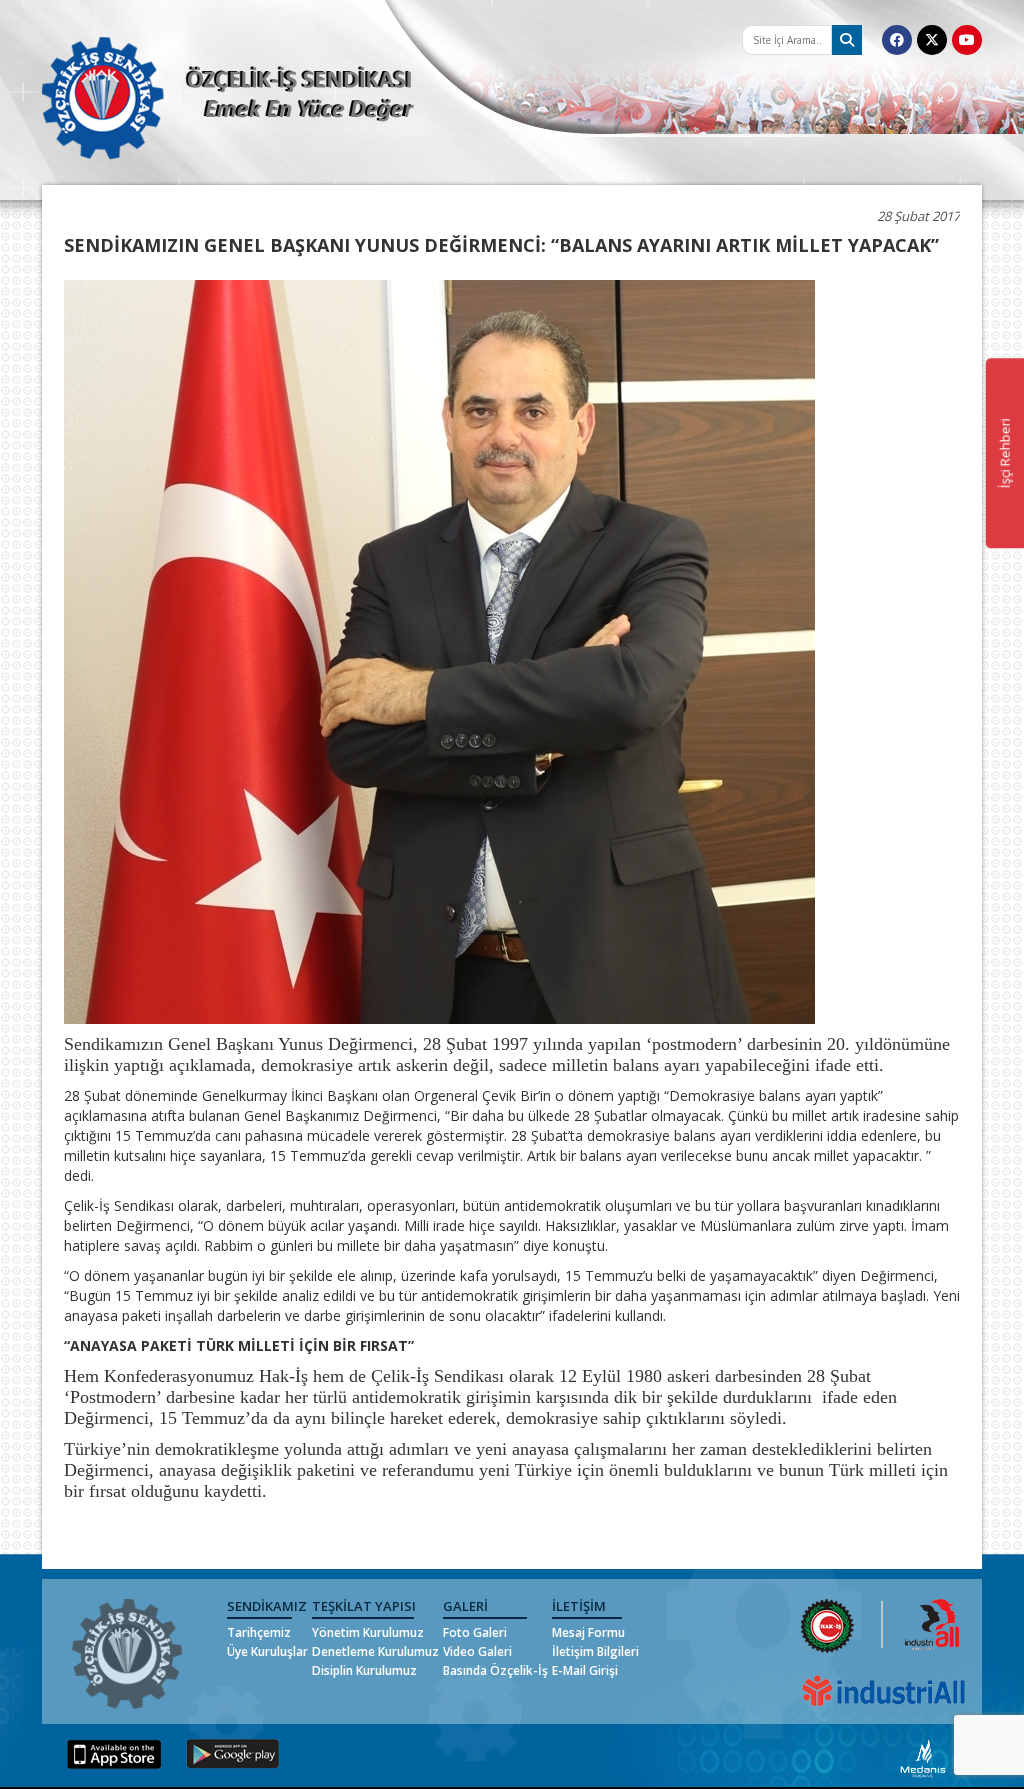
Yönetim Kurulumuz (368, 1632)
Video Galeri (477, 1651)
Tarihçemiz (259, 1632)
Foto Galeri (475, 1632)
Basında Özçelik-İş (495, 1670)
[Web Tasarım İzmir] (923, 1757)
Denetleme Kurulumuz (375, 1651)
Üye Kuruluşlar (267, 1651)
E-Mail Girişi (585, 1670)
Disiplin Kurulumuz (364, 1670)
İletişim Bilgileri (595, 1651)
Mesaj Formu (588, 1632)
